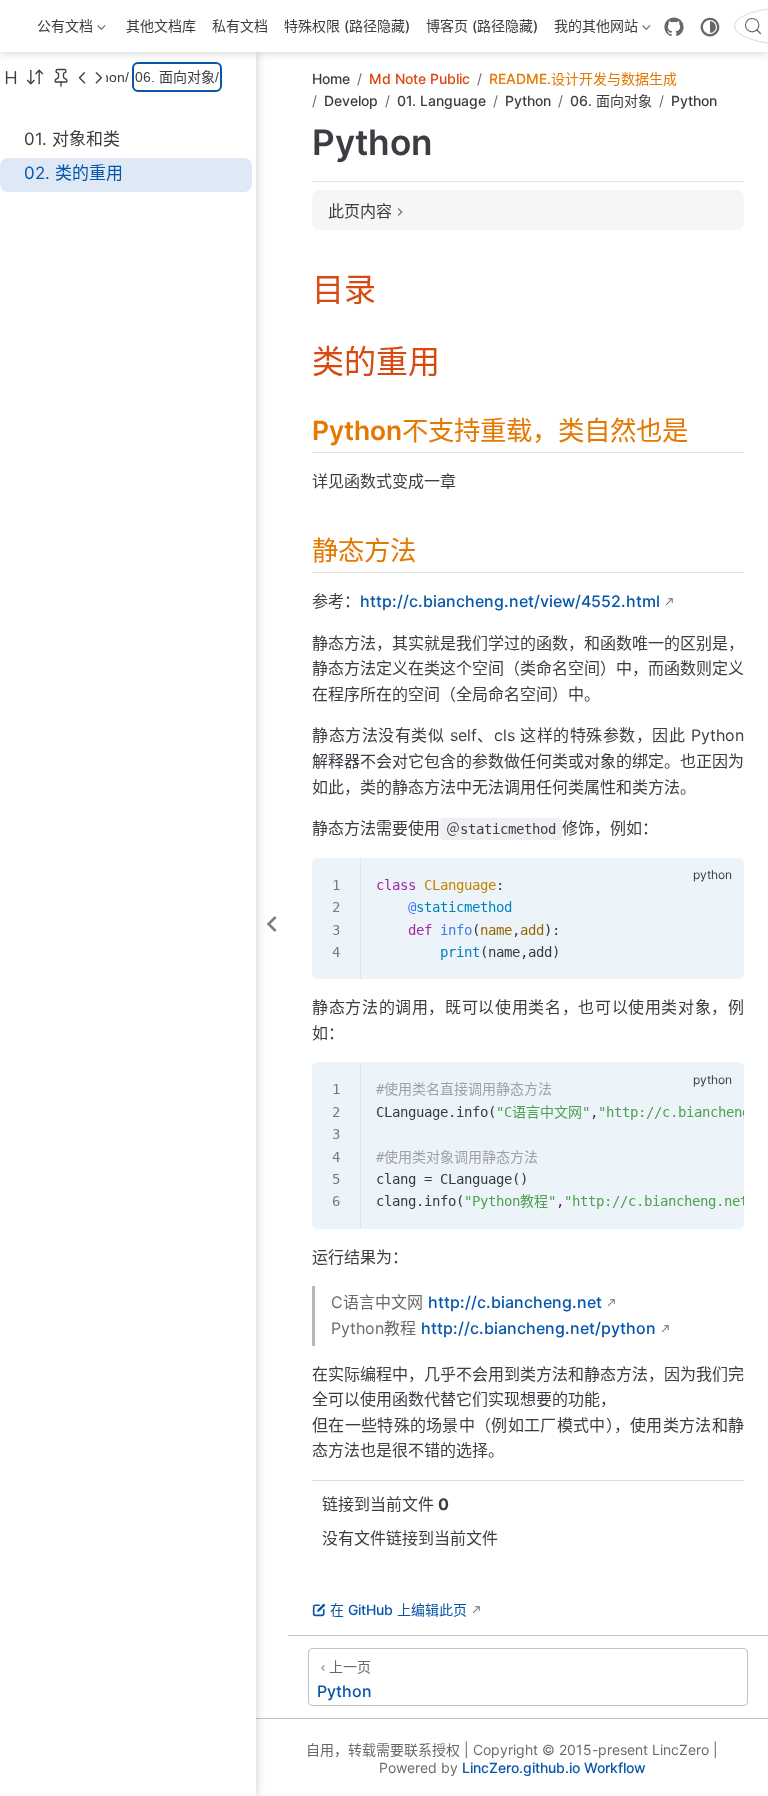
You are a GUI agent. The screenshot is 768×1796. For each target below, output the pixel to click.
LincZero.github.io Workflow (554, 1767)
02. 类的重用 (73, 173)
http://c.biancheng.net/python (538, 1328)
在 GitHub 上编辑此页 (398, 1609)
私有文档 (240, 25)
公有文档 (63, 29)
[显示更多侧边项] (82, 77)
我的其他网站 (594, 29)
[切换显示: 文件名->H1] (11, 77)
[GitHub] (674, 27)
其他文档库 (161, 25)
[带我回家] (26, 26)
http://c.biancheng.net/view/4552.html (510, 601)
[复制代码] (717, 884)
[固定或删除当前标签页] (61, 77)
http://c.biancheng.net (515, 1302)
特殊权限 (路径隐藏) (347, 25)
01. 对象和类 (72, 139)
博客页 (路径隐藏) (482, 25)
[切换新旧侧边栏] (35, 77)
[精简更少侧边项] (98, 77)
